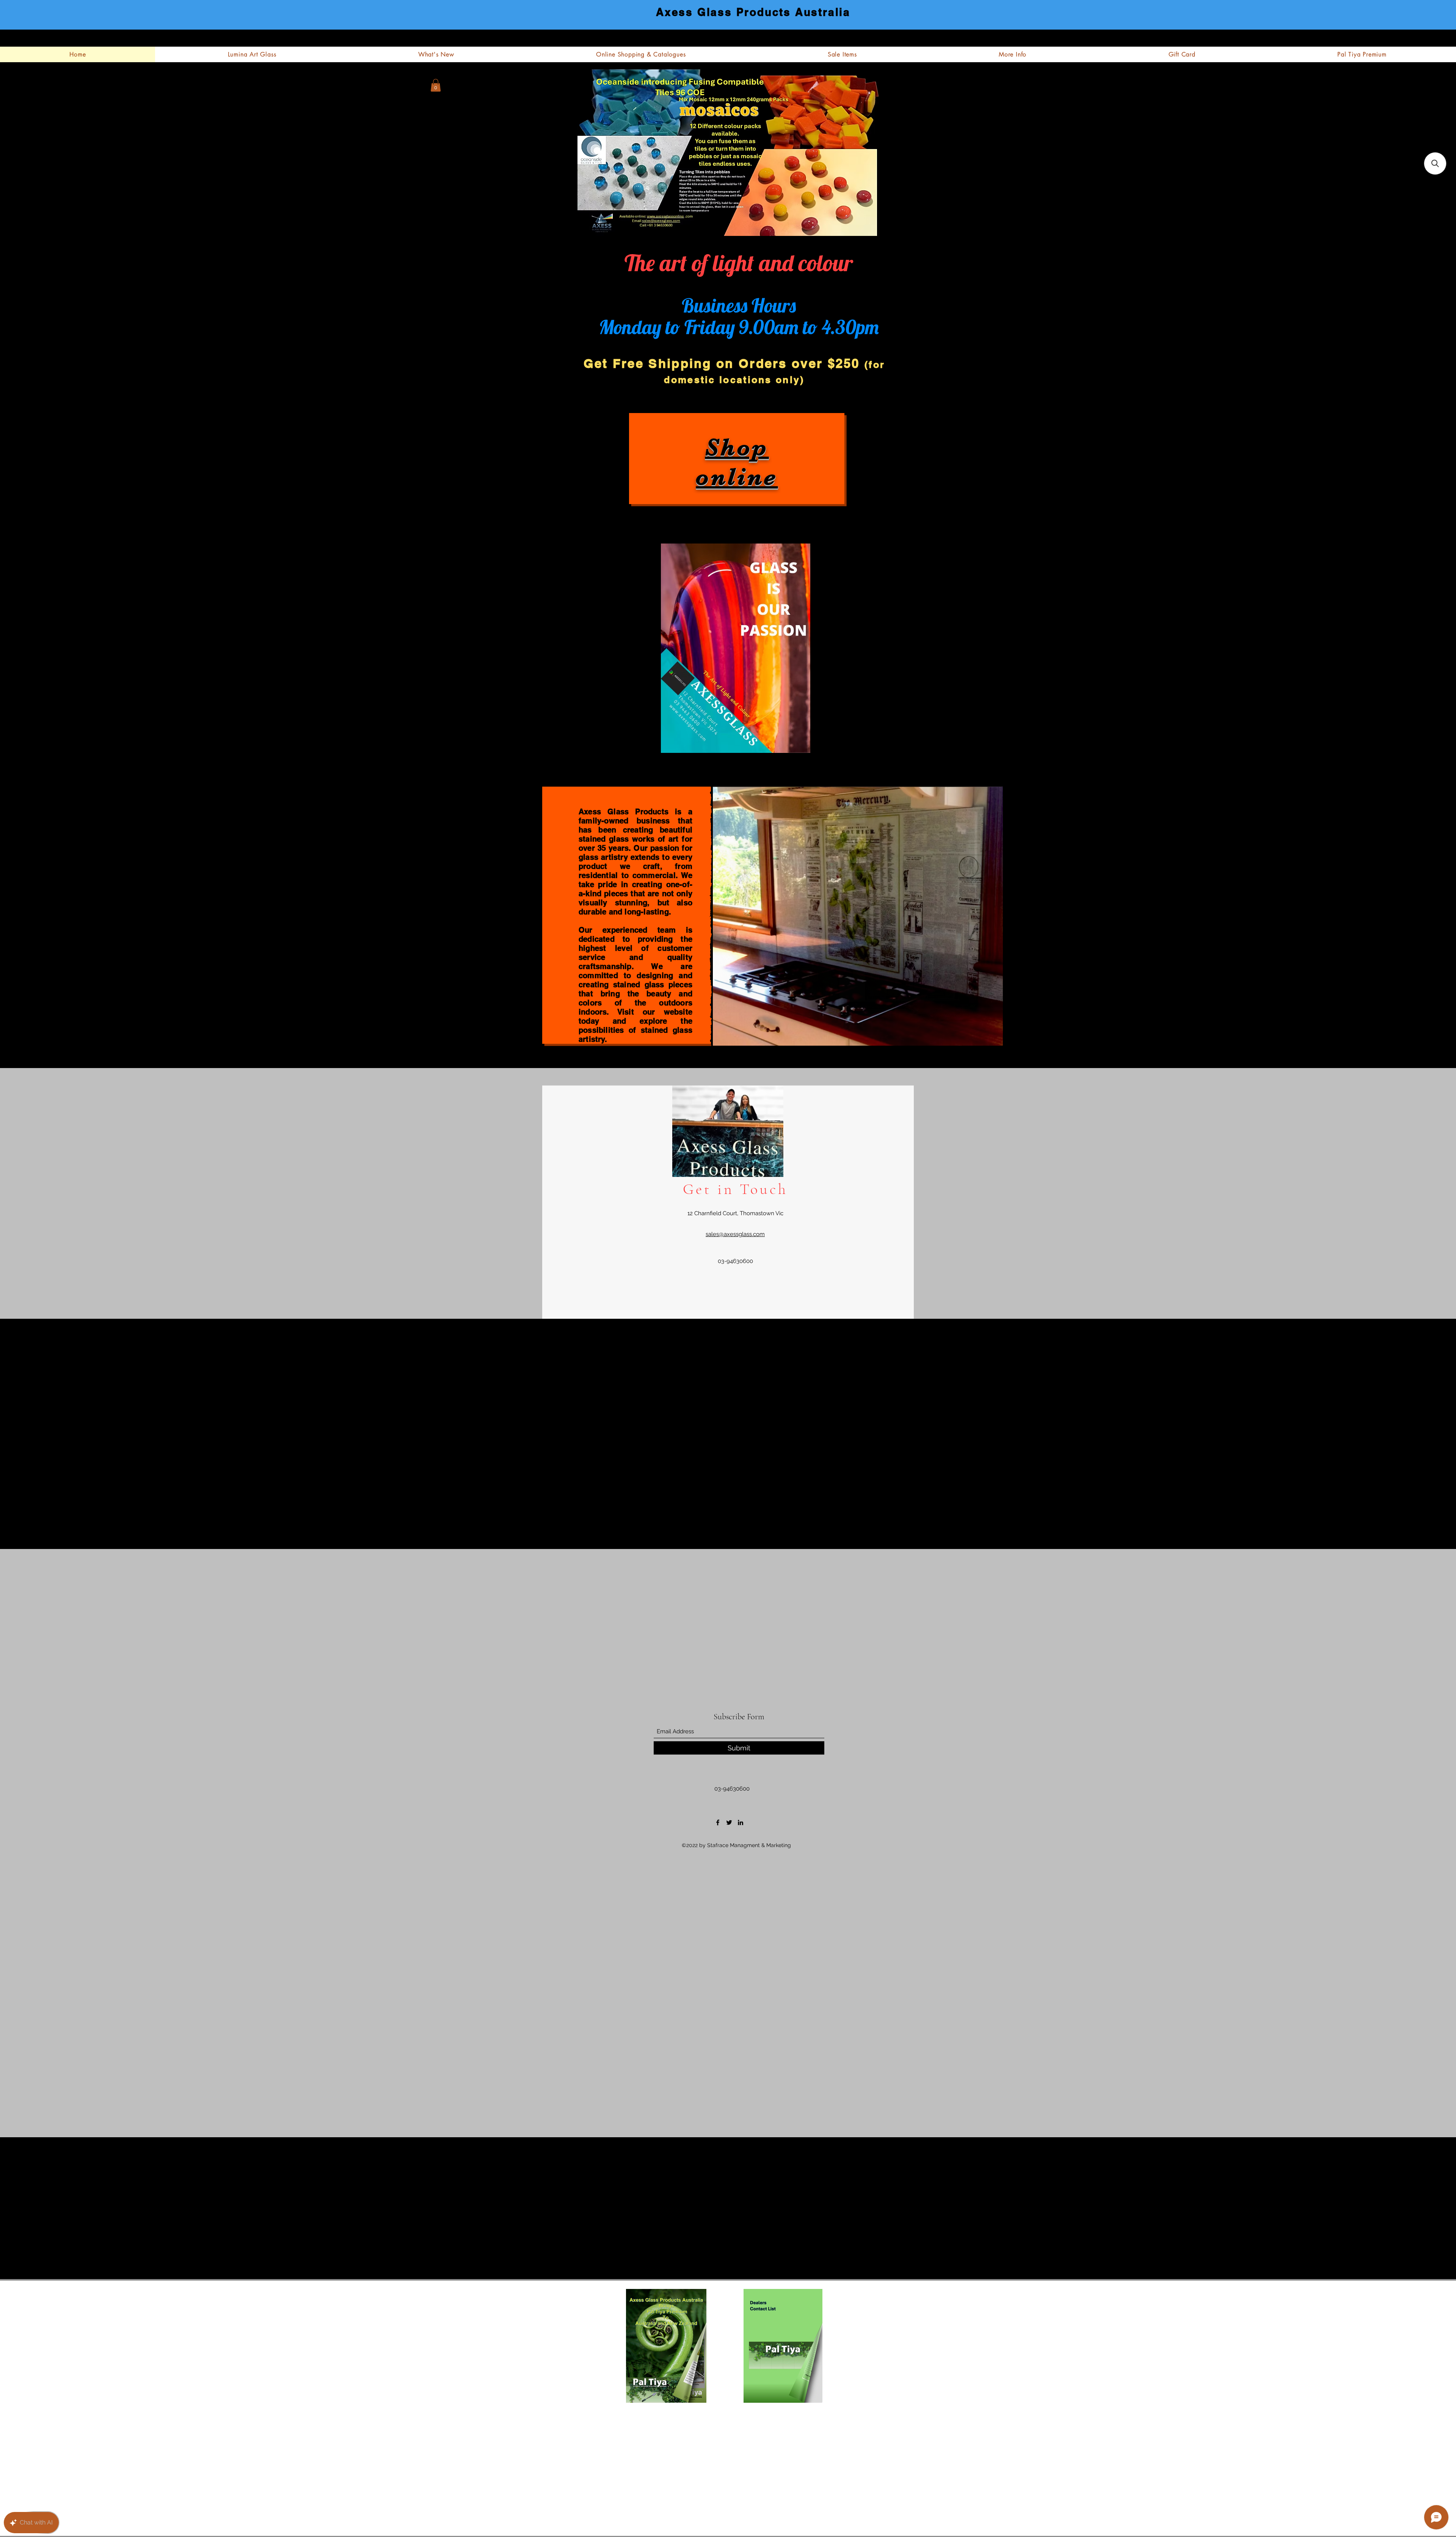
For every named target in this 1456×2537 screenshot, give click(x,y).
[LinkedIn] (741, 1822)
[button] (436, 85)
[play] (954, 1032)
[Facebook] (718, 1822)
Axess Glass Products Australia (753, 12)
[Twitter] (729, 1822)
